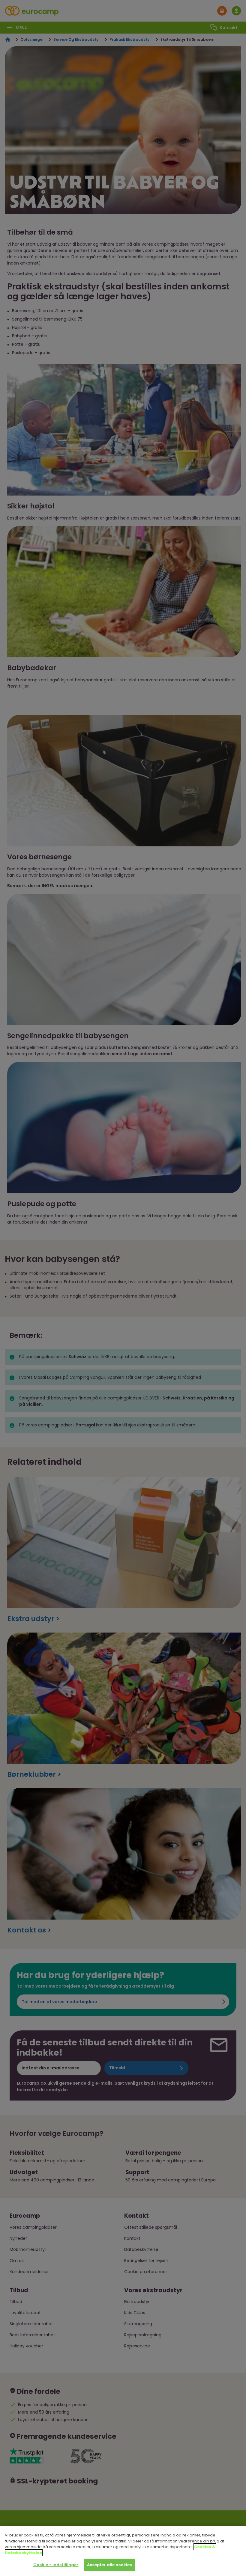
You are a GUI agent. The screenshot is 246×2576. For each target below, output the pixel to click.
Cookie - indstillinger (56, 2565)
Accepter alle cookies (109, 2565)
